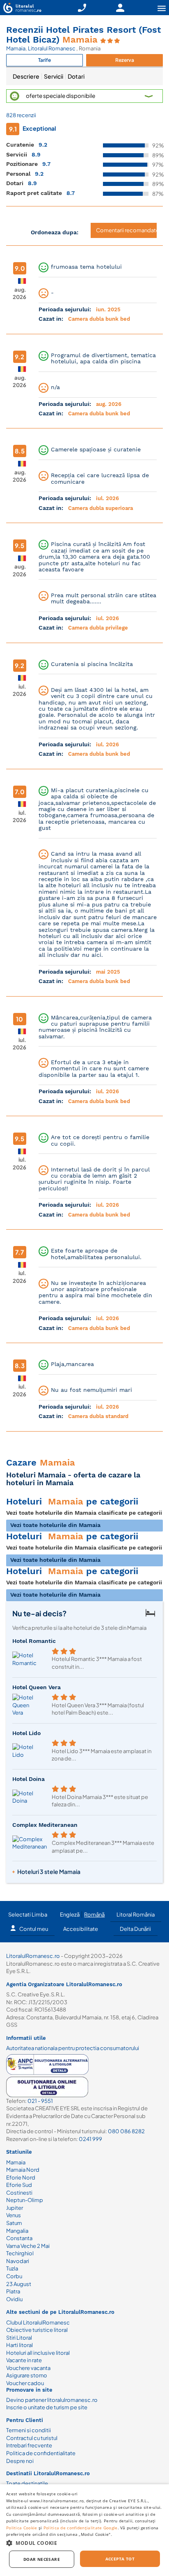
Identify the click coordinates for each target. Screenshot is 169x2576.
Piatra (13, 2291)
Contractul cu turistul (32, 2438)
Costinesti (19, 2193)
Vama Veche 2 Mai (28, 2246)
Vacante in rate (24, 2360)
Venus (14, 2215)
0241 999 (90, 2139)
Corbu (14, 2276)
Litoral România (136, 1914)
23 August (19, 2284)
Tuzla (12, 2268)
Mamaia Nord (23, 2170)
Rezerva (125, 60)
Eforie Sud (19, 2185)
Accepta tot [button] (120, 2559)
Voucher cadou (25, 2383)
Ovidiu (14, 2299)
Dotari (76, 76)
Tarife (45, 60)
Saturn (14, 2223)
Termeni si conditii (29, 2430)
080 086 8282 (126, 2131)
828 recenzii (21, 115)
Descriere (26, 76)
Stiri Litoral (19, 2338)
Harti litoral (19, 2345)
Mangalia (17, 2231)
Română (94, 1914)
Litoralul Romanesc (52, 48)
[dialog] (84, 2530)
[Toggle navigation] (162, 8)
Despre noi (20, 2461)
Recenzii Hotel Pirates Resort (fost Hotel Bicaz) (83, 35)
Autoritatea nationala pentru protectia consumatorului (73, 2048)
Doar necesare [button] (42, 2559)
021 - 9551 (40, 2101)
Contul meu (34, 1929)
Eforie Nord (21, 2177)
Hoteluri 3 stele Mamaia (49, 1871)
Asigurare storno (27, 2375)
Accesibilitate (81, 1929)
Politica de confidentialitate (41, 2453)
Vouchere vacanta (28, 2368)
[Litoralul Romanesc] (21, 9)
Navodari (18, 2261)
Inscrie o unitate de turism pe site (47, 2407)
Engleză (70, 1914)
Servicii (54, 76)
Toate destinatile (27, 2483)
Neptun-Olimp (25, 2200)
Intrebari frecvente (29, 2445)
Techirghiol (20, 2253)
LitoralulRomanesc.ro (33, 1956)
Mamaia (16, 48)
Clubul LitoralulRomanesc (38, 2322)
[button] (84, 96)
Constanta (19, 2238)
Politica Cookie (22, 2528)
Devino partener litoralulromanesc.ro (52, 2400)
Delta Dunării (135, 1929)
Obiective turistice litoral (37, 2330)
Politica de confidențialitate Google (81, 2528)
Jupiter (15, 2208)
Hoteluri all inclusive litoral (38, 2353)
